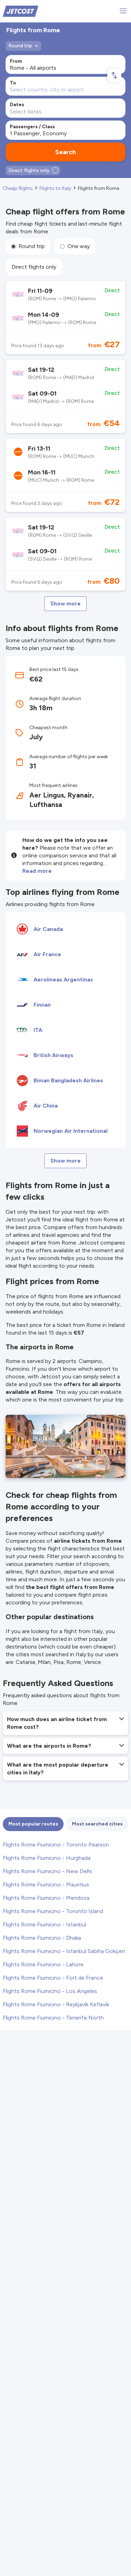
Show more (65, 604)
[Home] (21, 11)
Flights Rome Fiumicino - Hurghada (47, 1858)
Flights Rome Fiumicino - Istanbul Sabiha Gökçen (64, 1951)
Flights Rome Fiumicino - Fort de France (53, 1978)
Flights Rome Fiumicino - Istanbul (45, 1924)
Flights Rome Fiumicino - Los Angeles (50, 1991)
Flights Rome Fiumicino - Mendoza (46, 1898)
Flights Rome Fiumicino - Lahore (43, 1964)
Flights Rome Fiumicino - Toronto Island (53, 1911)
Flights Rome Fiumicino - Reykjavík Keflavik (56, 2004)
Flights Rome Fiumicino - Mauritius (46, 1885)
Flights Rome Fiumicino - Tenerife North (53, 2018)
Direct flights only (34, 267)
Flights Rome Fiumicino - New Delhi (47, 1871)
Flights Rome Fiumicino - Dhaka (42, 1938)
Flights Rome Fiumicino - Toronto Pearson (56, 1845)
